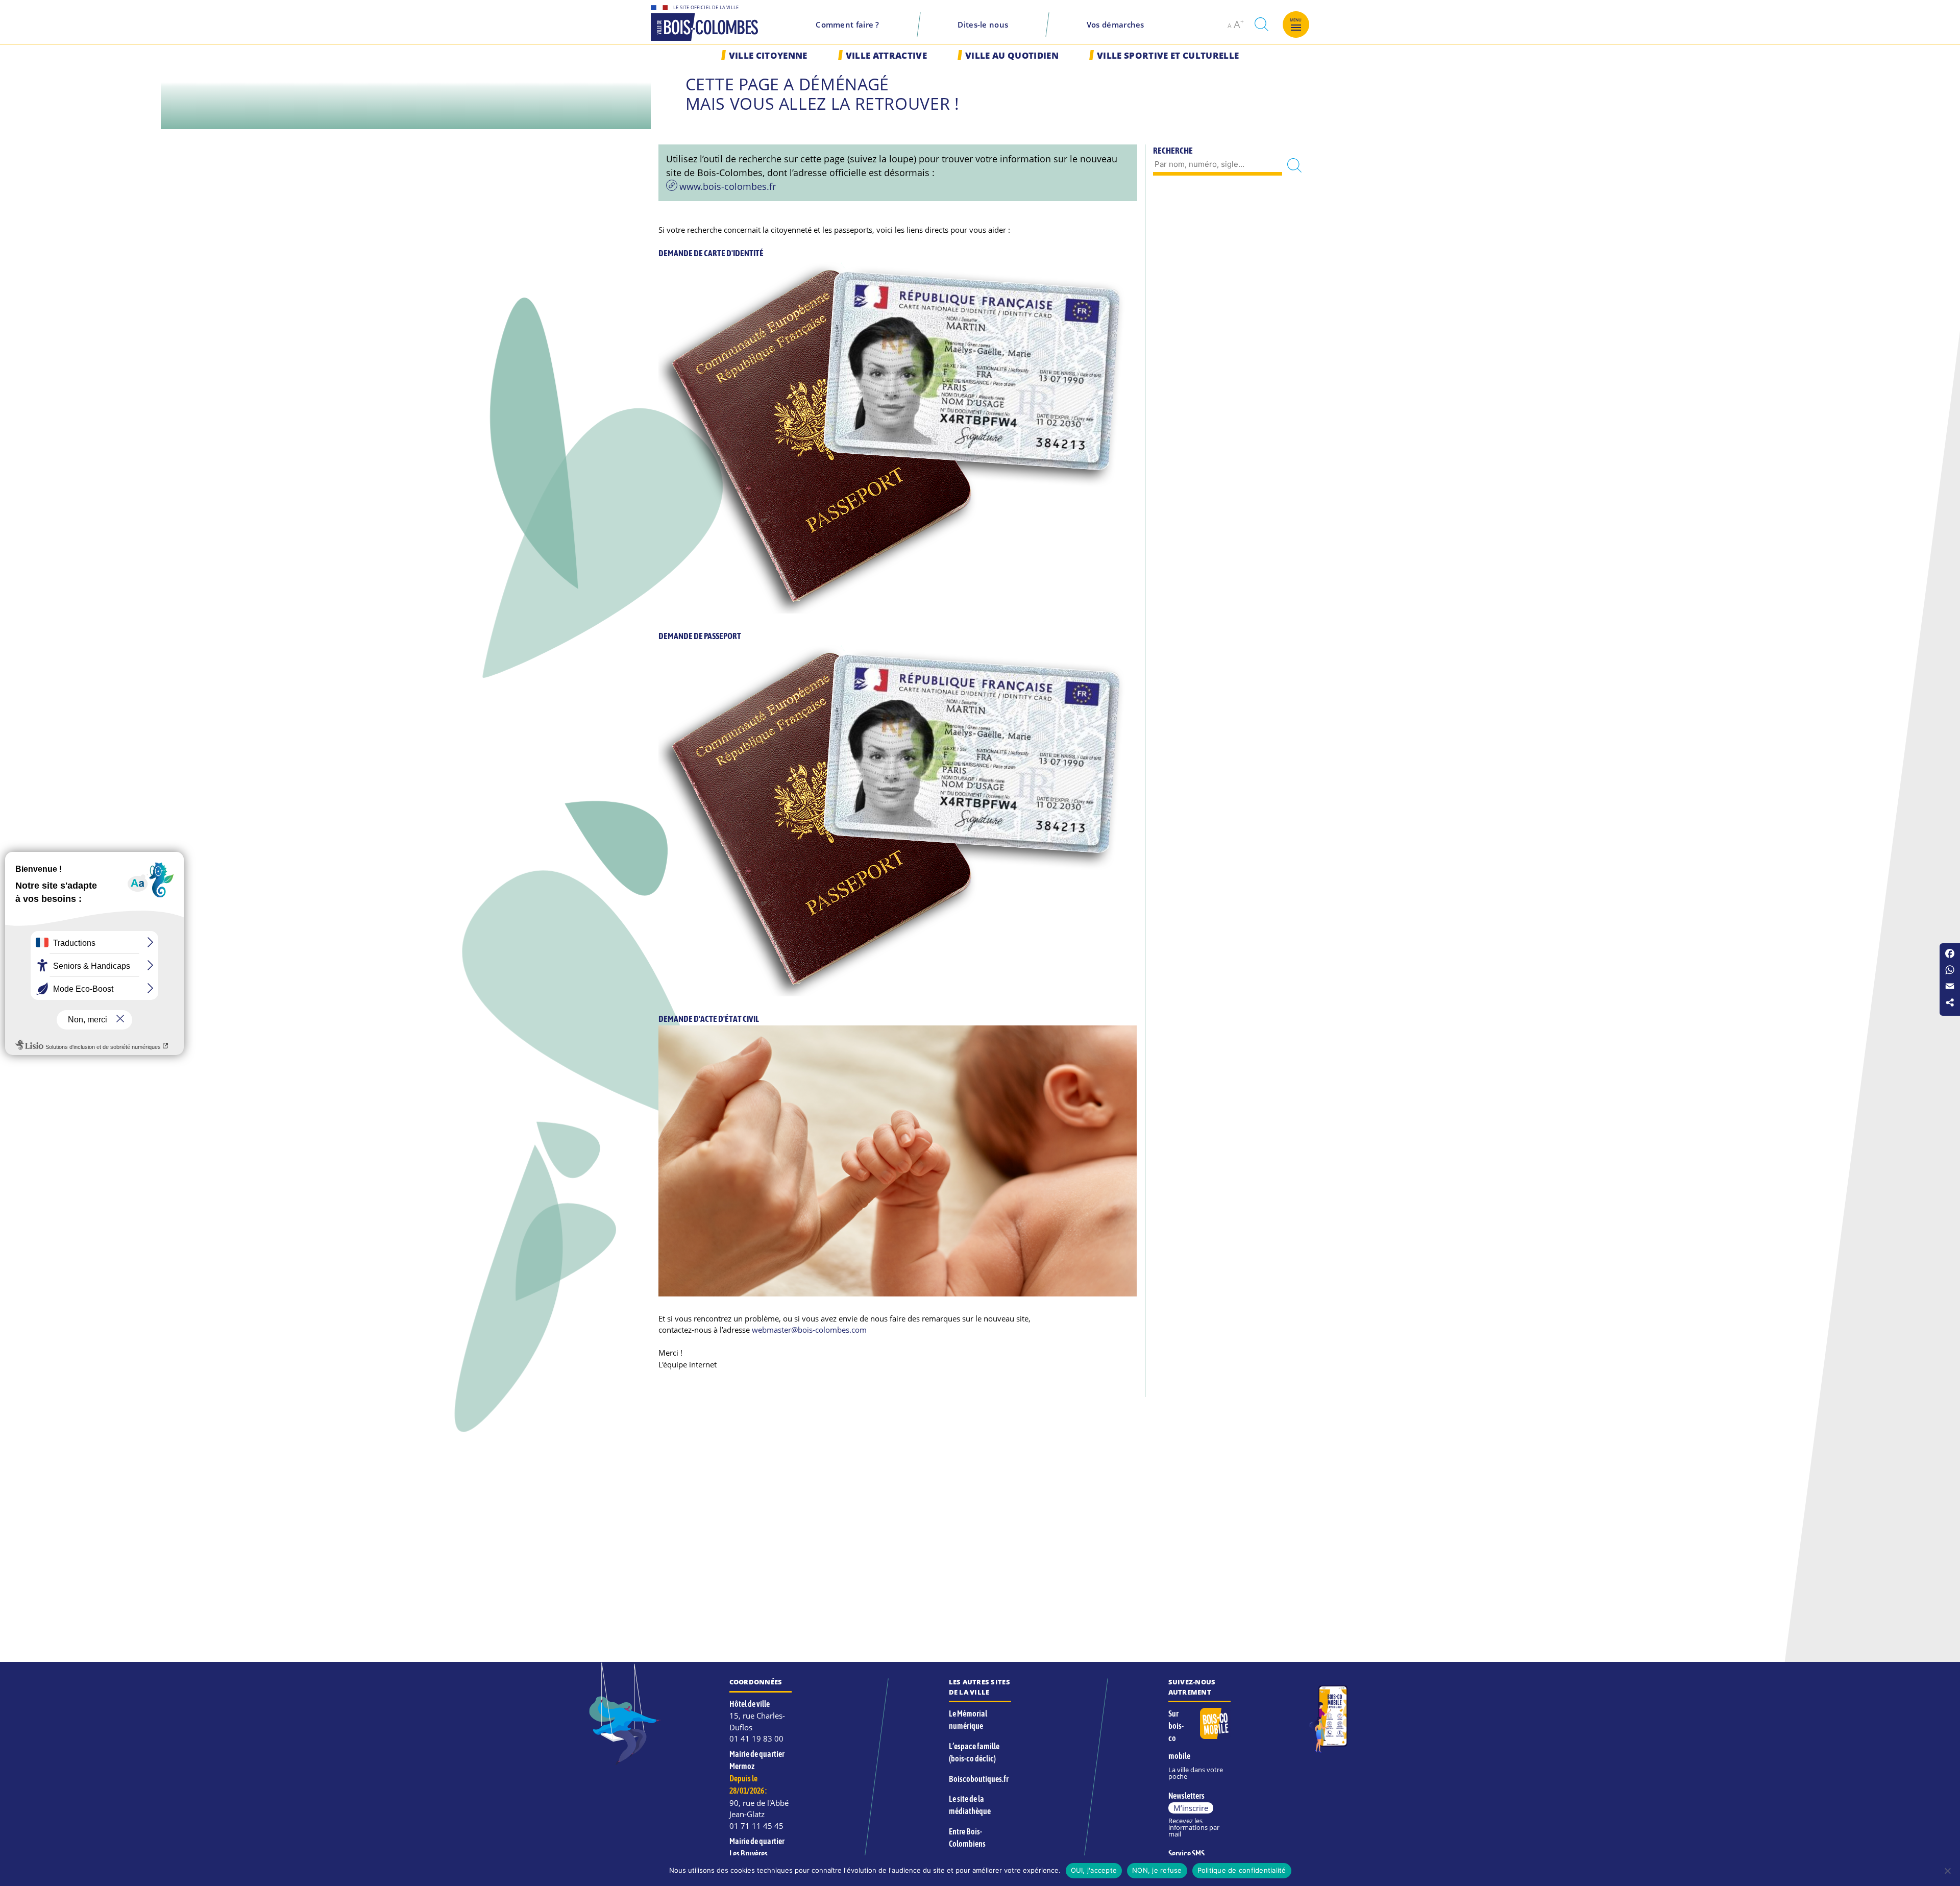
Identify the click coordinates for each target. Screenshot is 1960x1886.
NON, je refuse (1157, 1870)
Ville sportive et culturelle (1168, 55)
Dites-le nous (983, 25)
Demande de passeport (700, 636)
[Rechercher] (1294, 165)
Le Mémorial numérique (968, 1720)
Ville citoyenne (768, 55)
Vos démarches (1116, 25)
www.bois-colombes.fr (728, 186)
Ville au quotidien (1012, 55)
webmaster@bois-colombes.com (809, 1330)
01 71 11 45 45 (756, 1826)
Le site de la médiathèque (970, 1805)
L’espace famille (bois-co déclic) (974, 1752)
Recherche (1173, 151)
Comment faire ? (848, 25)
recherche (1261, 24)
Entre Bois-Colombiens (967, 1838)
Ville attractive (886, 55)
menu (1296, 20)
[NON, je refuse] (1947, 1871)
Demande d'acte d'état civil (709, 1019)
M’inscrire (1191, 1808)
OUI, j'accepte (1094, 1870)
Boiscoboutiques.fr (979, 1779)
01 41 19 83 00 (756, 1738)
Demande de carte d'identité (711, 253)
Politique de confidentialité (1242, 1870)
